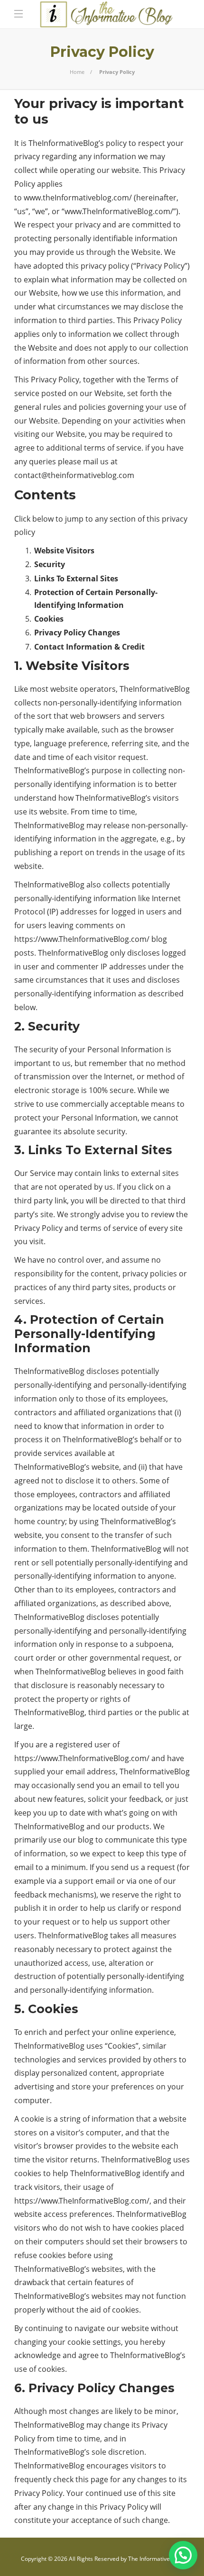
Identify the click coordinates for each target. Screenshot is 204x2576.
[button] (183, 2555)
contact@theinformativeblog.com (74, 475)
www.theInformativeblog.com (76, 198)
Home (77, 72)
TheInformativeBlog (155, 689)
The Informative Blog (156, 2559)
